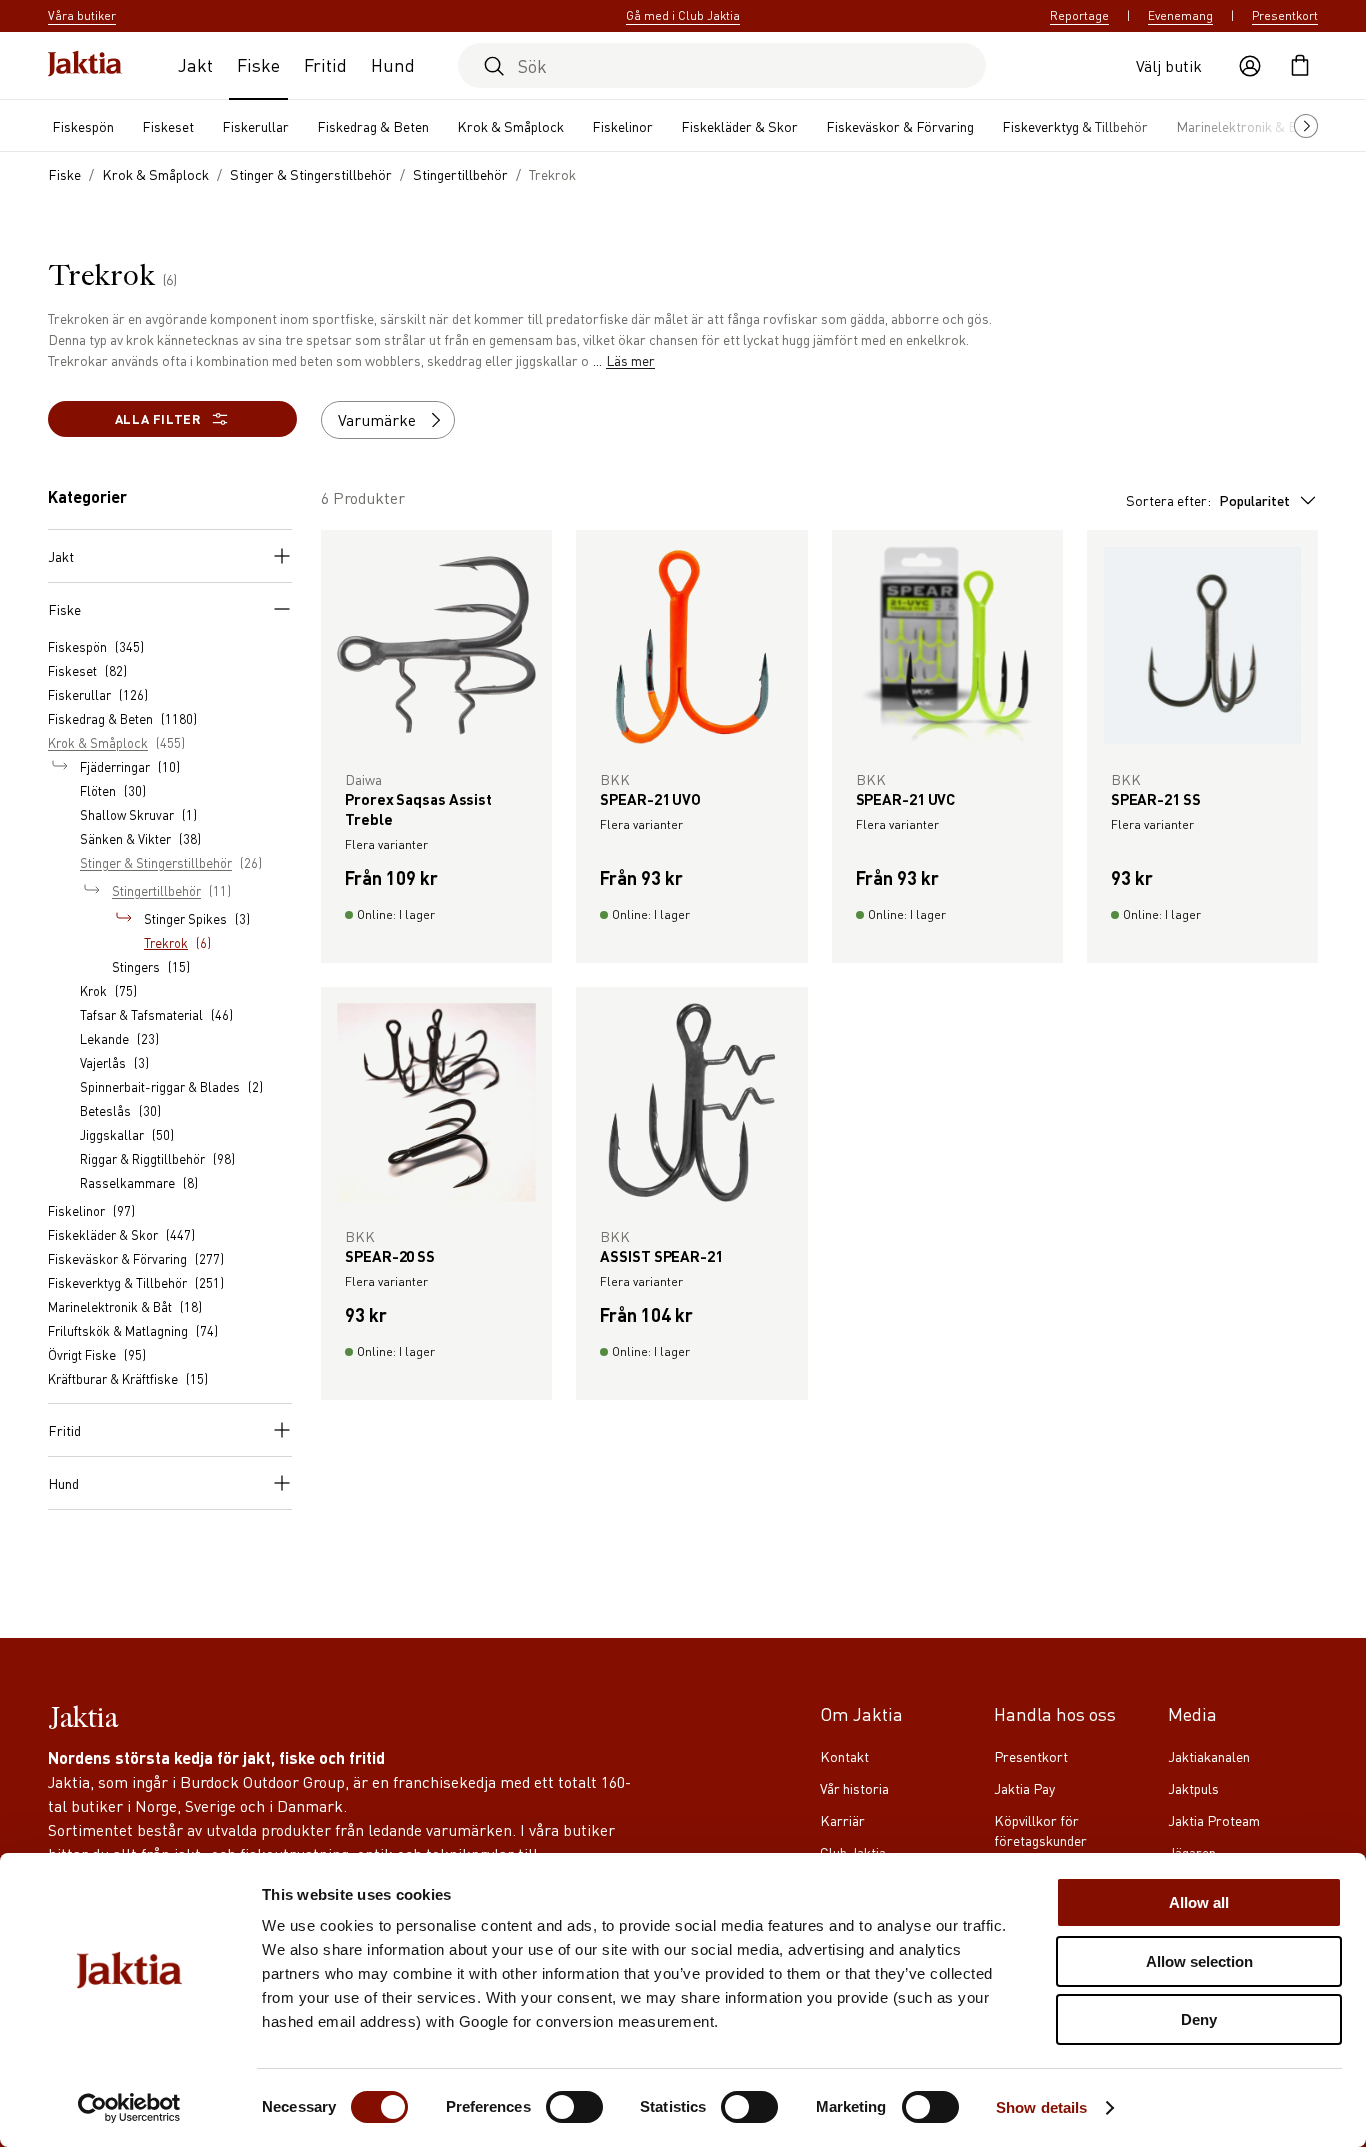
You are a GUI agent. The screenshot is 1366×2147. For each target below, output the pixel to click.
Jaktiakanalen (1209, 1756)
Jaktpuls (1193, 1788)
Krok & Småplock (510, 126)
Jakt (195, 64)
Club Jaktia (853, 1852)
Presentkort (1285, 15)
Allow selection (1199, 1961)
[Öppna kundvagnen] (1300, 66)
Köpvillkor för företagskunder (1040, 1830)
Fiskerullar (255, 126)
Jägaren (1192, 1852)
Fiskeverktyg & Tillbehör (1075, 126)
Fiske (258, 64)
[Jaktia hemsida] (85, 65)
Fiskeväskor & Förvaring (900, 126)
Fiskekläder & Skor (739, 126)
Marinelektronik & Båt (1243, 126)
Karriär (842, 1820)
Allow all (1199, 1902)
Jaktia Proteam (1214, 1820)
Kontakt (844, 1756)
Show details (1041, 2107)
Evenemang (1180, 15)
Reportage (1079, 15)
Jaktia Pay (1024, 1788)
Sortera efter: (1208, 500)
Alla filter (158, 418)
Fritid (325, 64)
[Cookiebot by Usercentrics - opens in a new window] (129, 2108)
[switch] (574, 2107)
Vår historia (854, 1788)
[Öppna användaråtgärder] (1250, 66)
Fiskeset (168, 126)
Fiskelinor (622, 126)
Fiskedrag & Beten (373, 126)
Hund (393, 64)
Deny (1199, 2019)
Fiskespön (83, 126)
